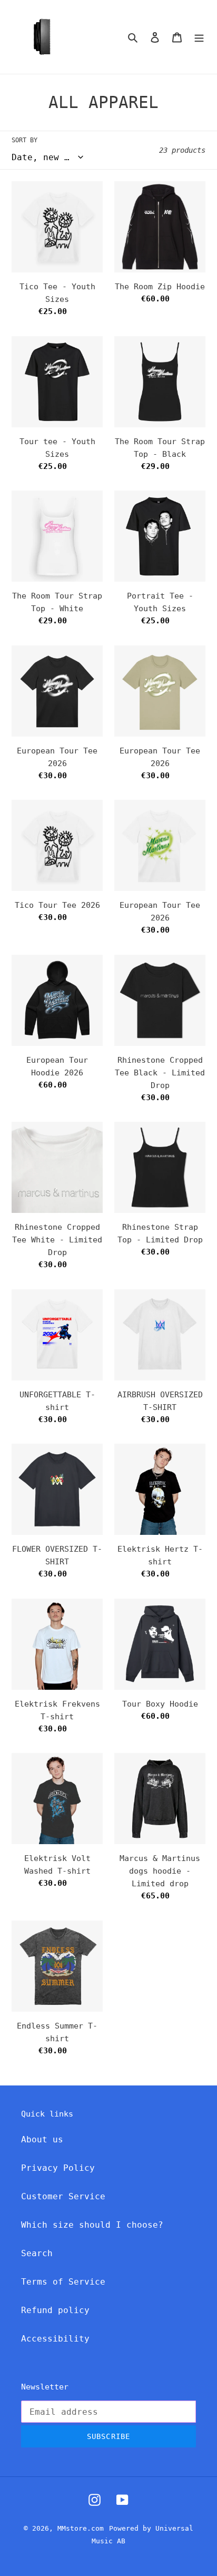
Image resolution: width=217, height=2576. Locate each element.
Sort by (24, 140)
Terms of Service (63, 2282)
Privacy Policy (58, 2168)
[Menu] (199, 37)
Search (37, 2253)
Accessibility (55, 2339)
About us (42, 2139)
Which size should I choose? (92, 2225)
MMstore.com (81, 2528)
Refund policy (55, 2310)
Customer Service (63, 2196)
